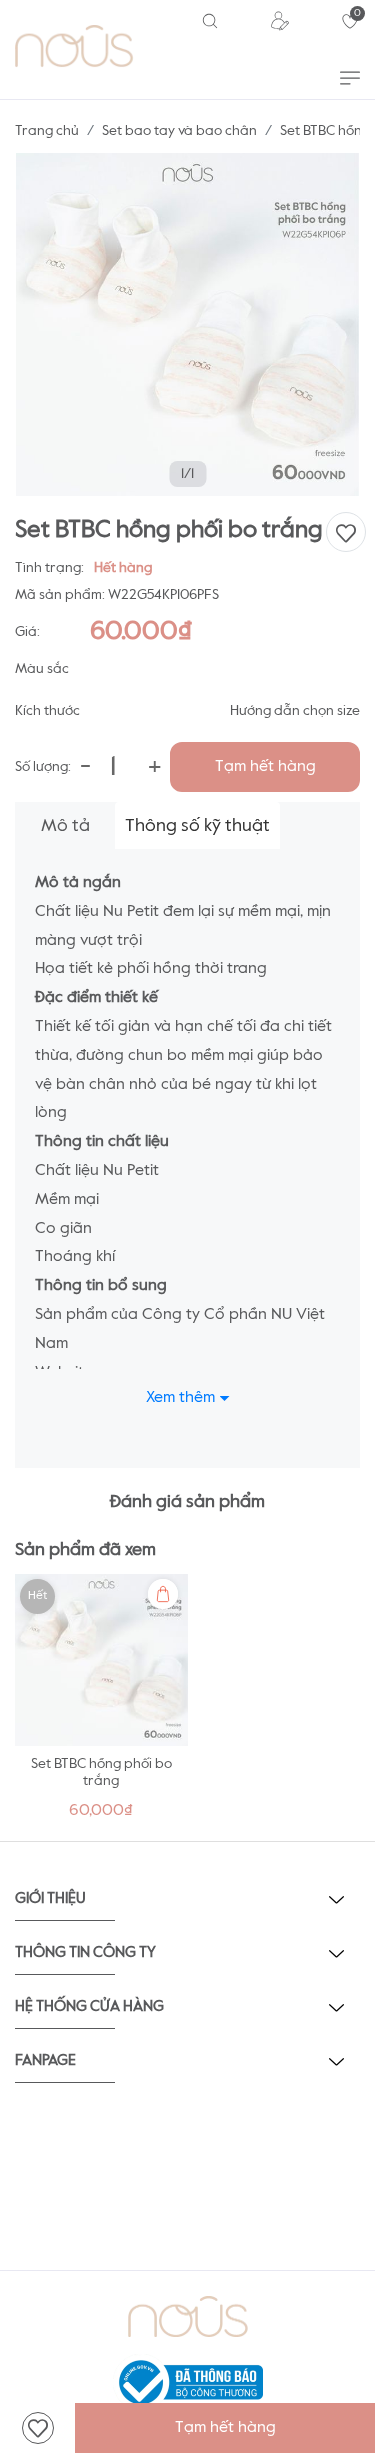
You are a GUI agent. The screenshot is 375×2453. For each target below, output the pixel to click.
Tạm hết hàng (265, 767)
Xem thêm (180, 1398)
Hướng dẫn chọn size (295, 711)
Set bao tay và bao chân (179, 131)
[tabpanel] (101, 1702)
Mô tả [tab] (65, 826)
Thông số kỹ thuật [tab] (197, 826)
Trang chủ (47, 131)
